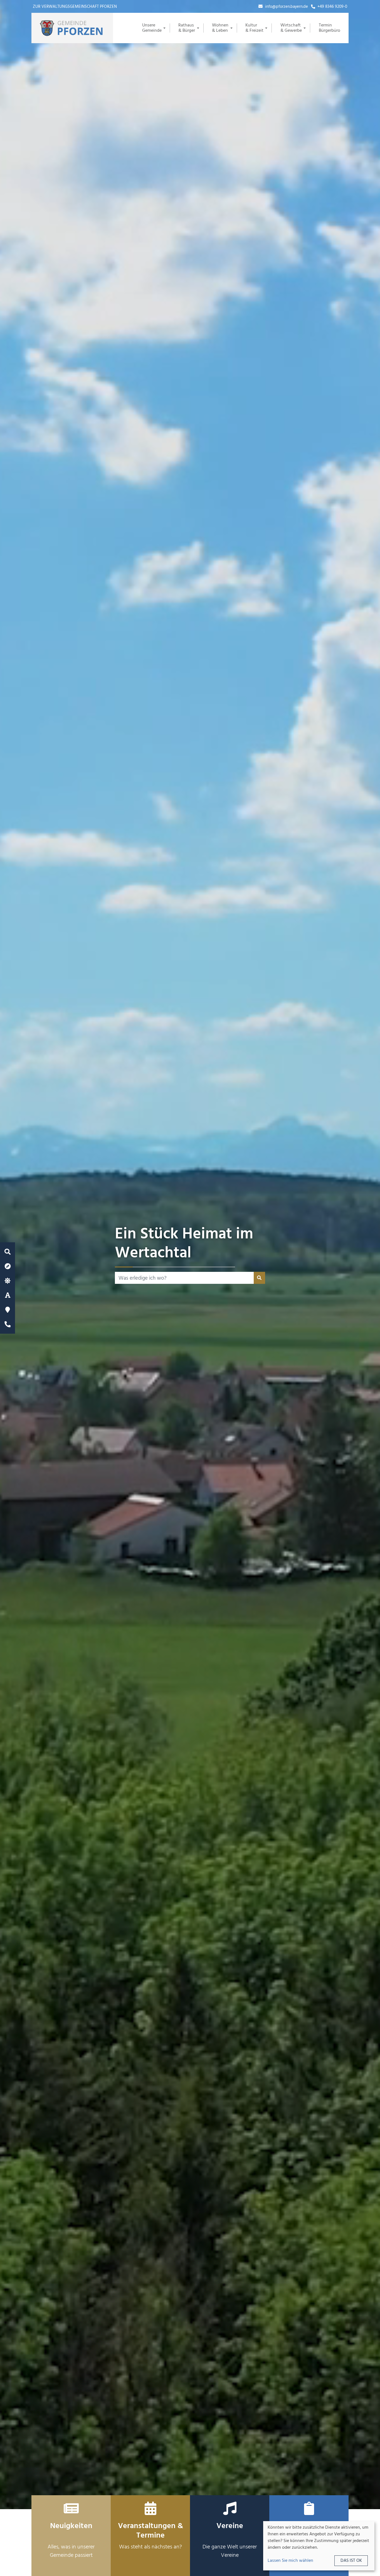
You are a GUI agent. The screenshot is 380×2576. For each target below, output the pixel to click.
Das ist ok (351, 2561)
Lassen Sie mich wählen (290, 2561)
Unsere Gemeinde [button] (152, 28)
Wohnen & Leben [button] (220, 28)
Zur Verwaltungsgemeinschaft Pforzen (75, 7)
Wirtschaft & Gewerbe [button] (291, 28)
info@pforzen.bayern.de (286, 7)
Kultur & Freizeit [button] (254, 28)
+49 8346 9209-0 (332, 7)
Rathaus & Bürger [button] (187, 28)
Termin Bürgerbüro (330, 28)
